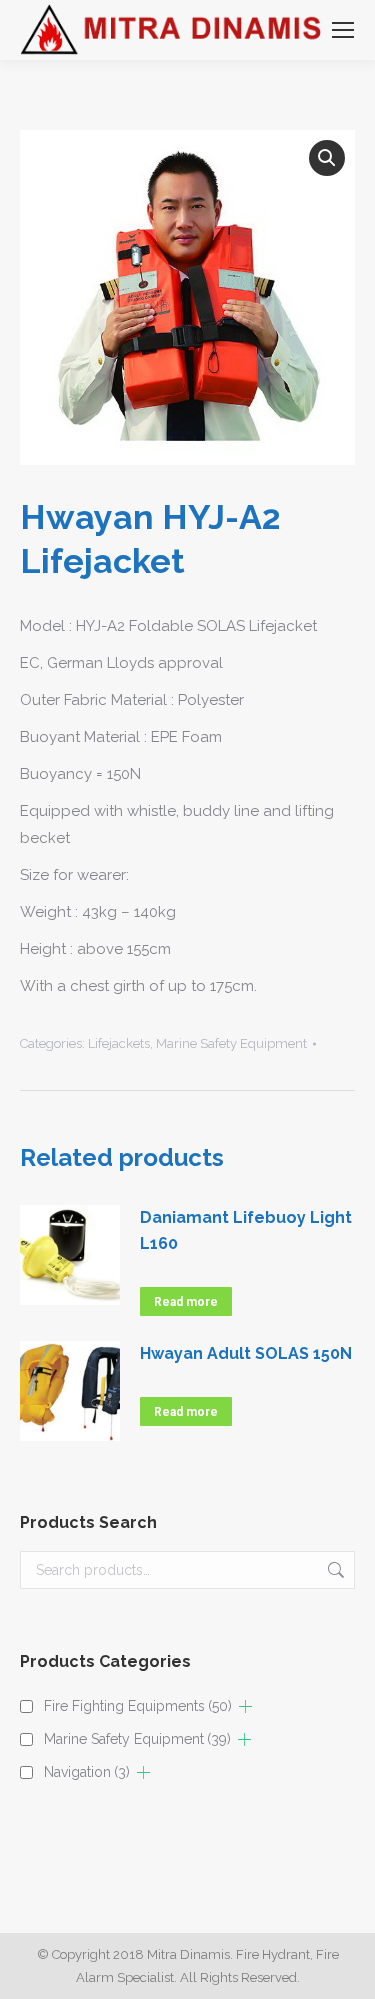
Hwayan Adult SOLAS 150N (246, 1353)
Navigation (87, 1772)
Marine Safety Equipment (231, 1043)
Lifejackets (119, 1043)
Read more (186, 1302)
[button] (327, 158)
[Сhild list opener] (245, 1706)
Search (334, 1570)
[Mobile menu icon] (343, 30)
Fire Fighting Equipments (138, 1706)
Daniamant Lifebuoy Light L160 (246, 1230)
